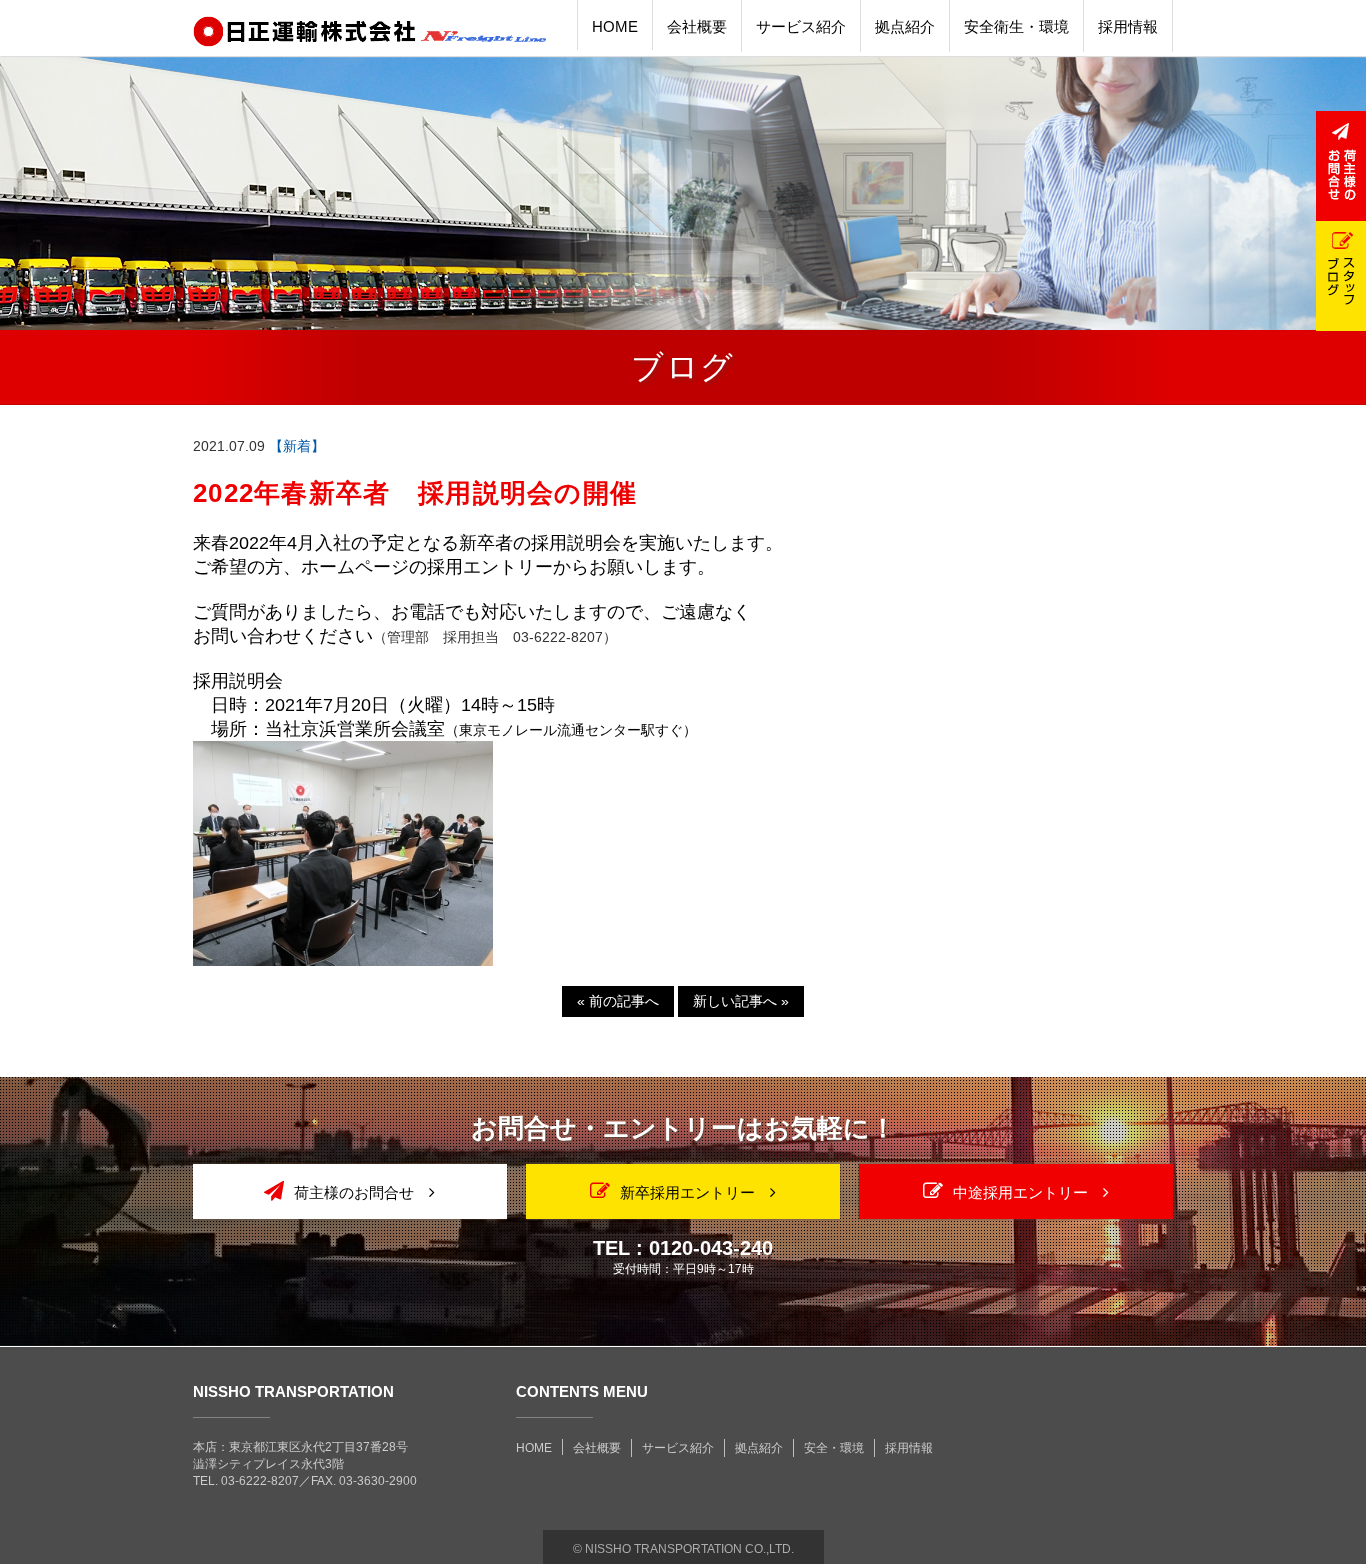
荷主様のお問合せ (354, 1192)
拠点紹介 (759, 1448)
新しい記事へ (741, 1001)
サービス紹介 (678, 1448)
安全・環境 (834, 1448)
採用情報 (909, 1448)
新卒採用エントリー (687, 1192)
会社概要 (597, 1448)
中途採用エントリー (1020, 1192)
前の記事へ (618, 1001)
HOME (534, 1448)
